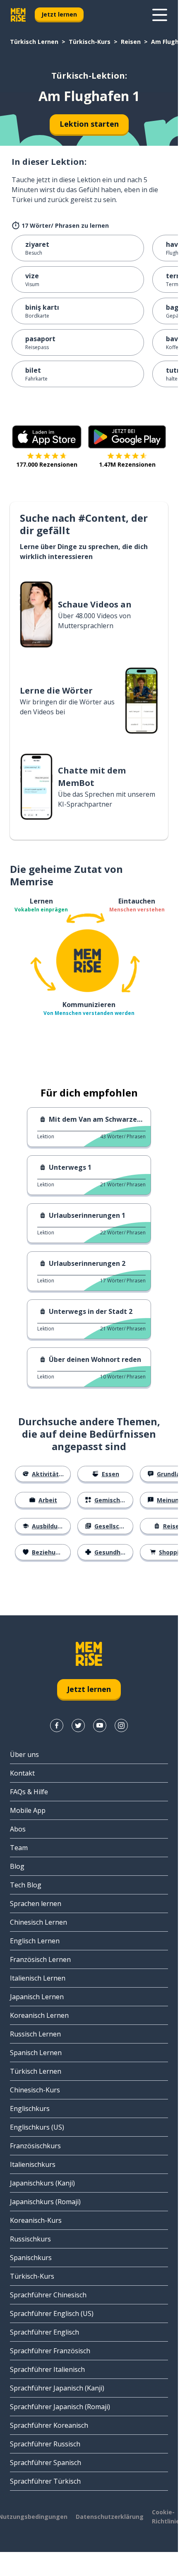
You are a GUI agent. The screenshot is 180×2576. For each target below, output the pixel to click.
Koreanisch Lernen (39, 2015)
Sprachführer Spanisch (46, 2463)
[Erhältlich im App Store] (47, 437)
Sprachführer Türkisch (45, 2481)
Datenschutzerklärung (110, 2517)
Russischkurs (30, 2239)
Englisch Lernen (35, 1941)
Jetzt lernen (59, 14)
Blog (17, 1866)
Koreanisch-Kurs (36, 2220)
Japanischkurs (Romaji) (45, 2202)
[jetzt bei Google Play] (127, 437)
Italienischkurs (33, 2164)
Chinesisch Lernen (38, 1922)
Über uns (24, 1754)
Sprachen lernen (36, 1904)
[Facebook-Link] (57, 1725)
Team (19, 1848)
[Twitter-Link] (78, 1725)
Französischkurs (35, 2146)
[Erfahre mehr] (160, 15)
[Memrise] (18, 15)
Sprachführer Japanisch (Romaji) (60, 2407)
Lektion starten (89, 124)
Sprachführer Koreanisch (49, 2425)
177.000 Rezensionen (47, 464)
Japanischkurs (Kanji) (42, 2183)
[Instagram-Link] (121, 1725)
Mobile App (28, 1810)
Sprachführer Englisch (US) (52, 2313)
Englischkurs (30, 2109)
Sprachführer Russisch (45, 2444)
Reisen (131, 42)
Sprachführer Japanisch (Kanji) (57, 2388)
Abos (18, 1829)
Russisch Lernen (35, 2034)
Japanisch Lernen (37, 1997)
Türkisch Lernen (34, 42)
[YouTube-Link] (100, 1725)
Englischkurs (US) (37, 2127)
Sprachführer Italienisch (47, 2369)
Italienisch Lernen (38, 1978)
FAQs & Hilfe (29, 1792)
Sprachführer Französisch (50, 2351)
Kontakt (22, 1773)
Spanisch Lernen (36, 2053)
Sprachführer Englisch (44, 2332)
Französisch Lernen (40, 1959)
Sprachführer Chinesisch (48, 2295)
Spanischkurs (31, 2258)
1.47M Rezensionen (127, 464)
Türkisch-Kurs (90, 42)
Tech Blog (26, 1885)
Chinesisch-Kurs (35, 2090)
